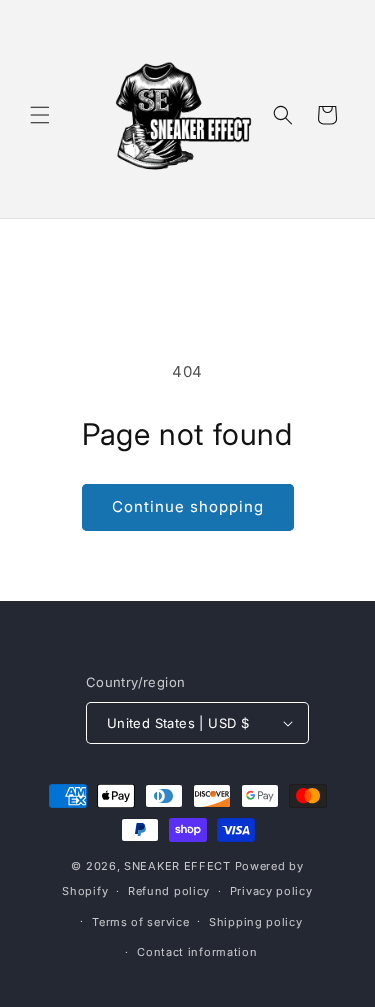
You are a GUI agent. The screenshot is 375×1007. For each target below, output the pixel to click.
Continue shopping (188, 506)
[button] (40, 115)
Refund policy (169, 891)
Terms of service (140, 922)
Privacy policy (271, 891)
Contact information (197, 952)
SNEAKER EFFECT (177, 866)
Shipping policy (256, 922)
